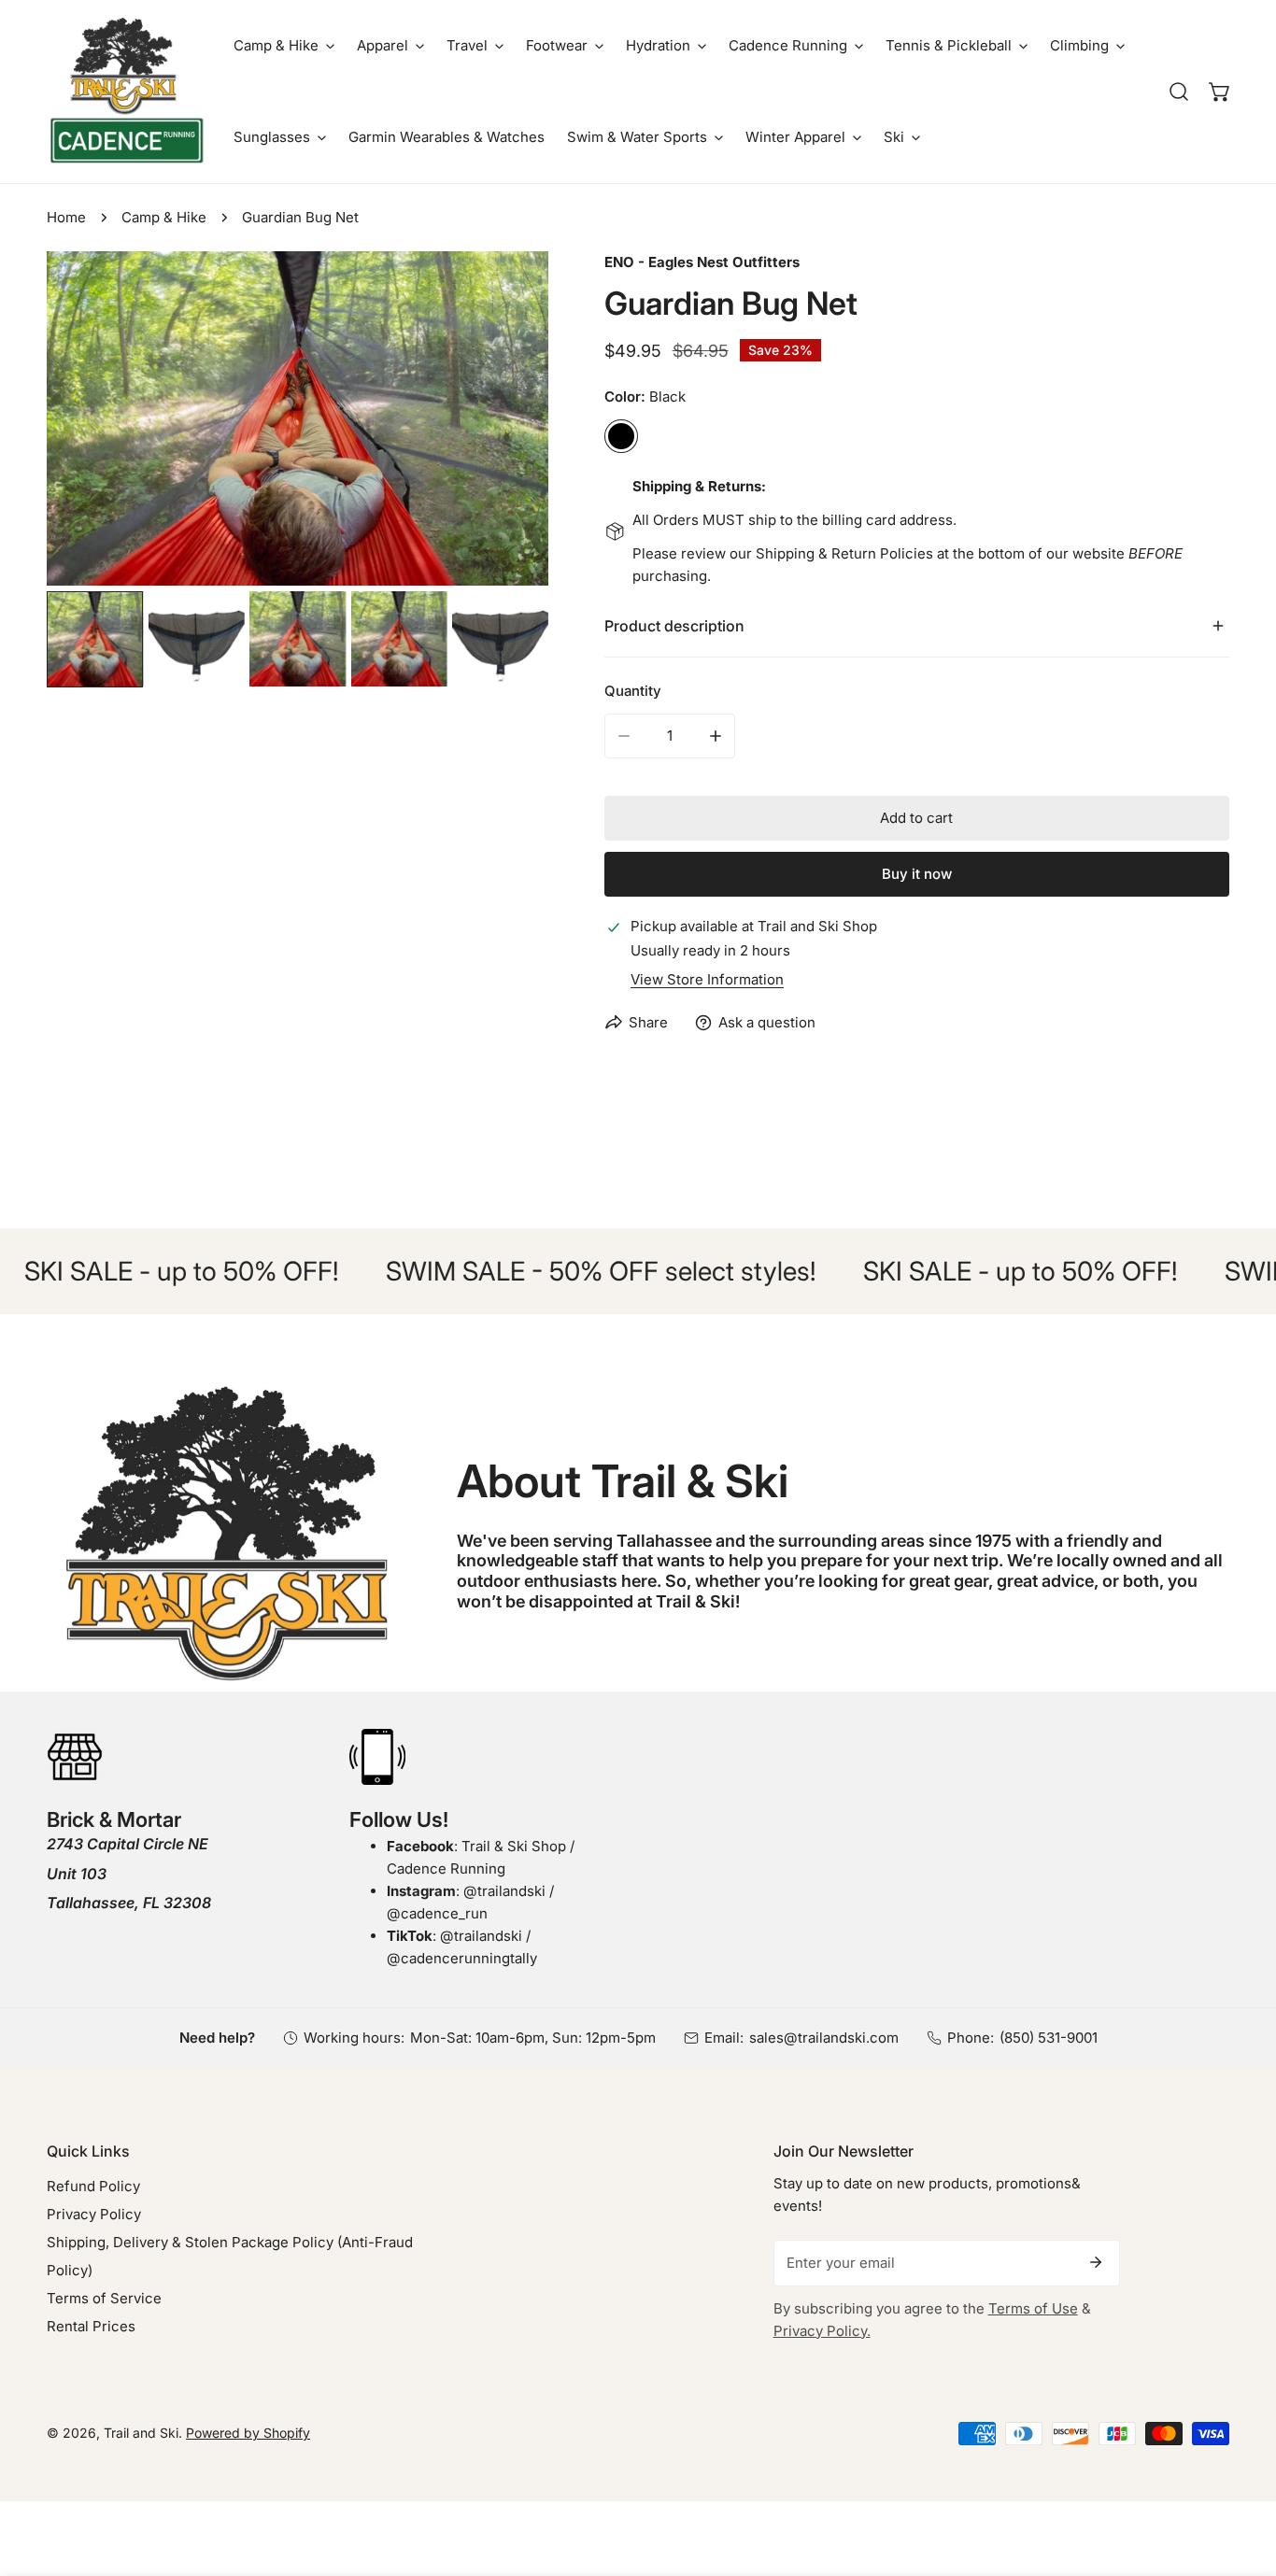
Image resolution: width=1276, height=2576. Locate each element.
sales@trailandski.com (824, 2038)
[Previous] (91, 420)
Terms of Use (1033, 2308)
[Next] (504, 420)
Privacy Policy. (822, 2331)
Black (621, 436)
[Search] (1179, 92)
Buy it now (917, 874)
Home (66, 217)
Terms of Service (104, 2298)
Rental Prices (91, 2326)
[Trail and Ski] (126, 92)
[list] (298, 418)
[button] (284, 46)
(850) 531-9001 (1049, 2038)
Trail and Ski (141, 2433)
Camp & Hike (164, 217)
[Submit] (1096, 2262)
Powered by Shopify (248, 2433)
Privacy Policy (94, 2214)
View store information (707, 979)
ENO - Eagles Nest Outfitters (702, 262)
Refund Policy (93, 2186)
